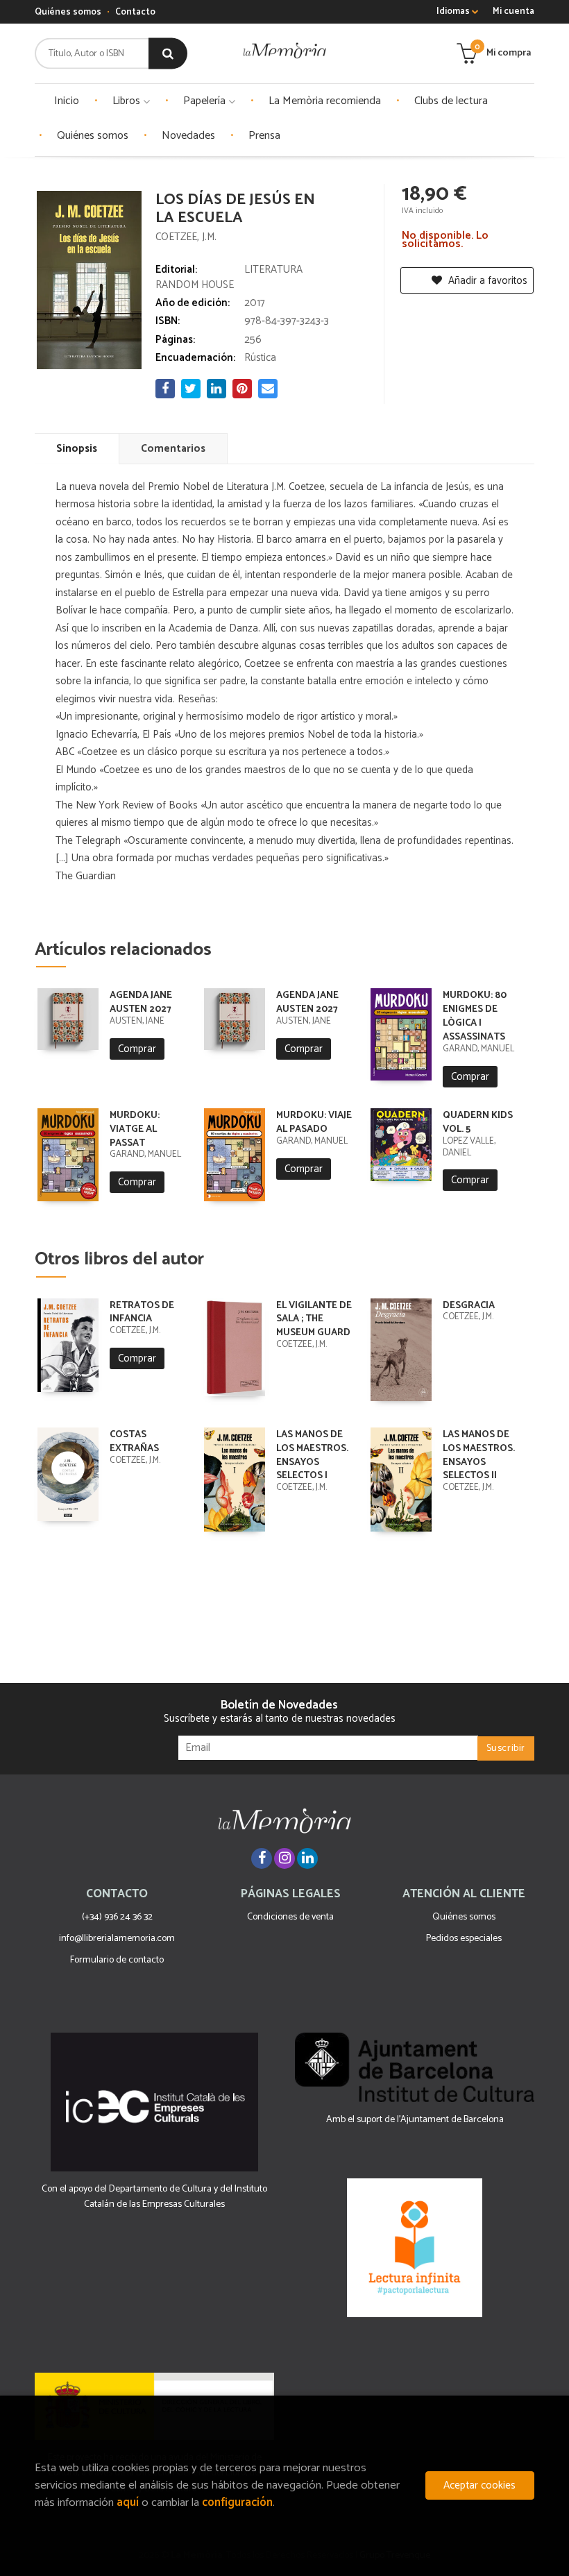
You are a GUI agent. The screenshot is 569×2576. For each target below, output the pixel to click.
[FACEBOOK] (262, 1858)
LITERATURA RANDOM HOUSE (229, 277)
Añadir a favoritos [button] (486, 281)
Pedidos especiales (464, 1939)
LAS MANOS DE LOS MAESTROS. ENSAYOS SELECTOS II (479, 1455)
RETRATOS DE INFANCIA (142, 1313)
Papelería (206, 101)
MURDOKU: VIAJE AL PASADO (314, 1122)
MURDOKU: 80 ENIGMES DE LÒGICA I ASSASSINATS (475, 1016)
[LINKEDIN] (307, 1858)
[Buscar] (168, 54)
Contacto (135, 12)
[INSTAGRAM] (284, 1858)
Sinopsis (77, 449)
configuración (237, 2503)
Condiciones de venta (290, 1917)
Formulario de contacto (117, 1960)
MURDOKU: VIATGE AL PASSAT (135, 1129)
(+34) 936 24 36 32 (117, 1917)
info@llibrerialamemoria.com (117, 1939)
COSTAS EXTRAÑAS (134, 1442)
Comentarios (173, 449)
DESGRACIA (469, 1306)
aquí (128, 2503)
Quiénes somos (68, 12)
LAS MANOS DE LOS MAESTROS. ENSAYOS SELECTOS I (312, 1455)
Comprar (137, 1049)
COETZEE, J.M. (186, 237)
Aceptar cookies (479, 2485)
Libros (128, 101)
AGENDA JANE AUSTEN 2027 (141, 1002)
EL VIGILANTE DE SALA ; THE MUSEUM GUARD (314, 1320)
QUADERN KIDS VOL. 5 (478, 1122)
